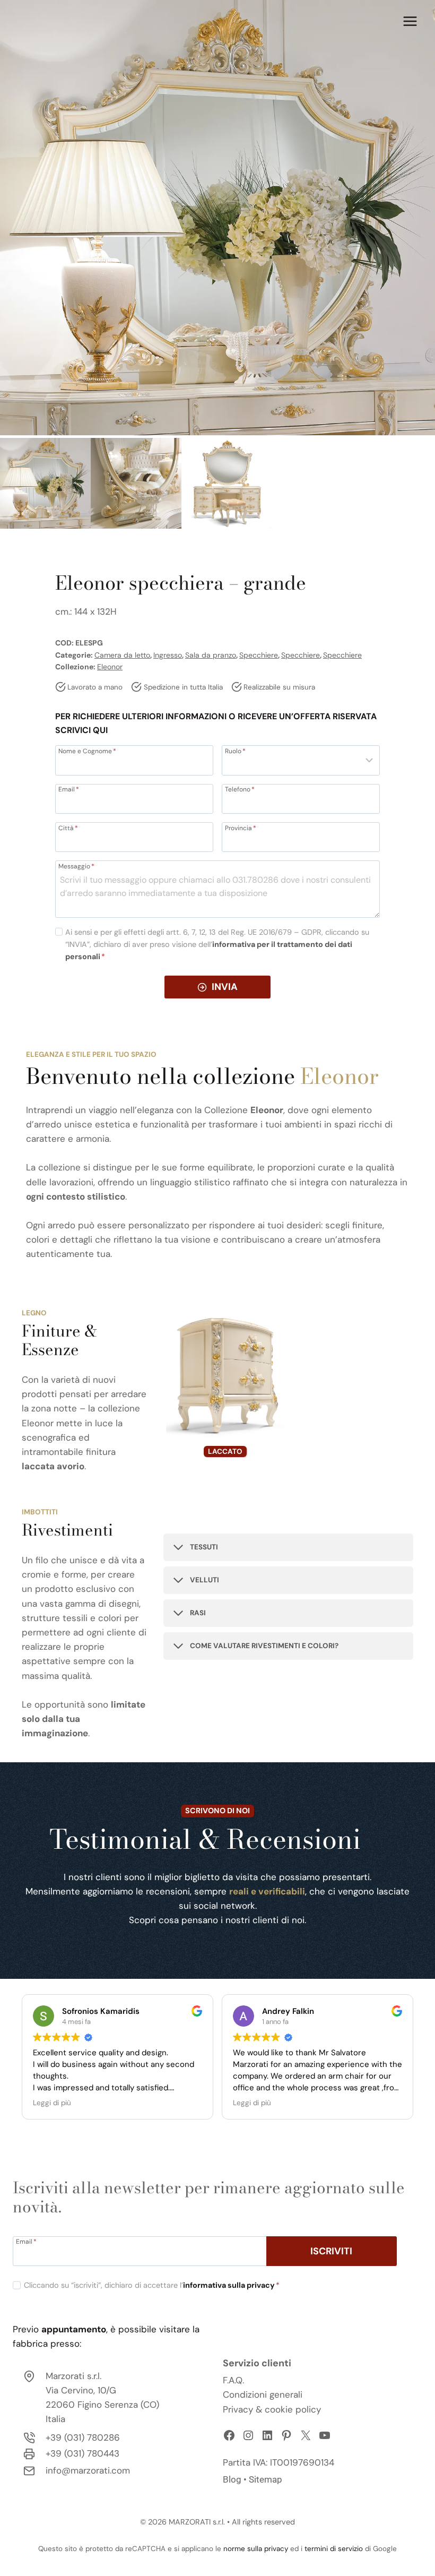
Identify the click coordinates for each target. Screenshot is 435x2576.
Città (68, 828)
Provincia (241, 828)
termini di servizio (334, 2549)
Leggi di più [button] (52, 2103)
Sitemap (266, 2479)
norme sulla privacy (256, 2549)
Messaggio (76, 866)
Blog (232, 2479)
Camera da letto (122, 655)
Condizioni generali (263, 2394)
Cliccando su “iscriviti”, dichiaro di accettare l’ (152, 2285)
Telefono (240, 789)
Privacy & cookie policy (272, 2409)
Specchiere (259, 655)
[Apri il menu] (410, 21)
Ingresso (168, 655)
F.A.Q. (233, 2380)
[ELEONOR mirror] (217, 218)
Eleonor (110, 667)
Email (69, 789)
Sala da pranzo (211, 655)
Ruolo (235, 751)
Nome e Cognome (87, 751)
